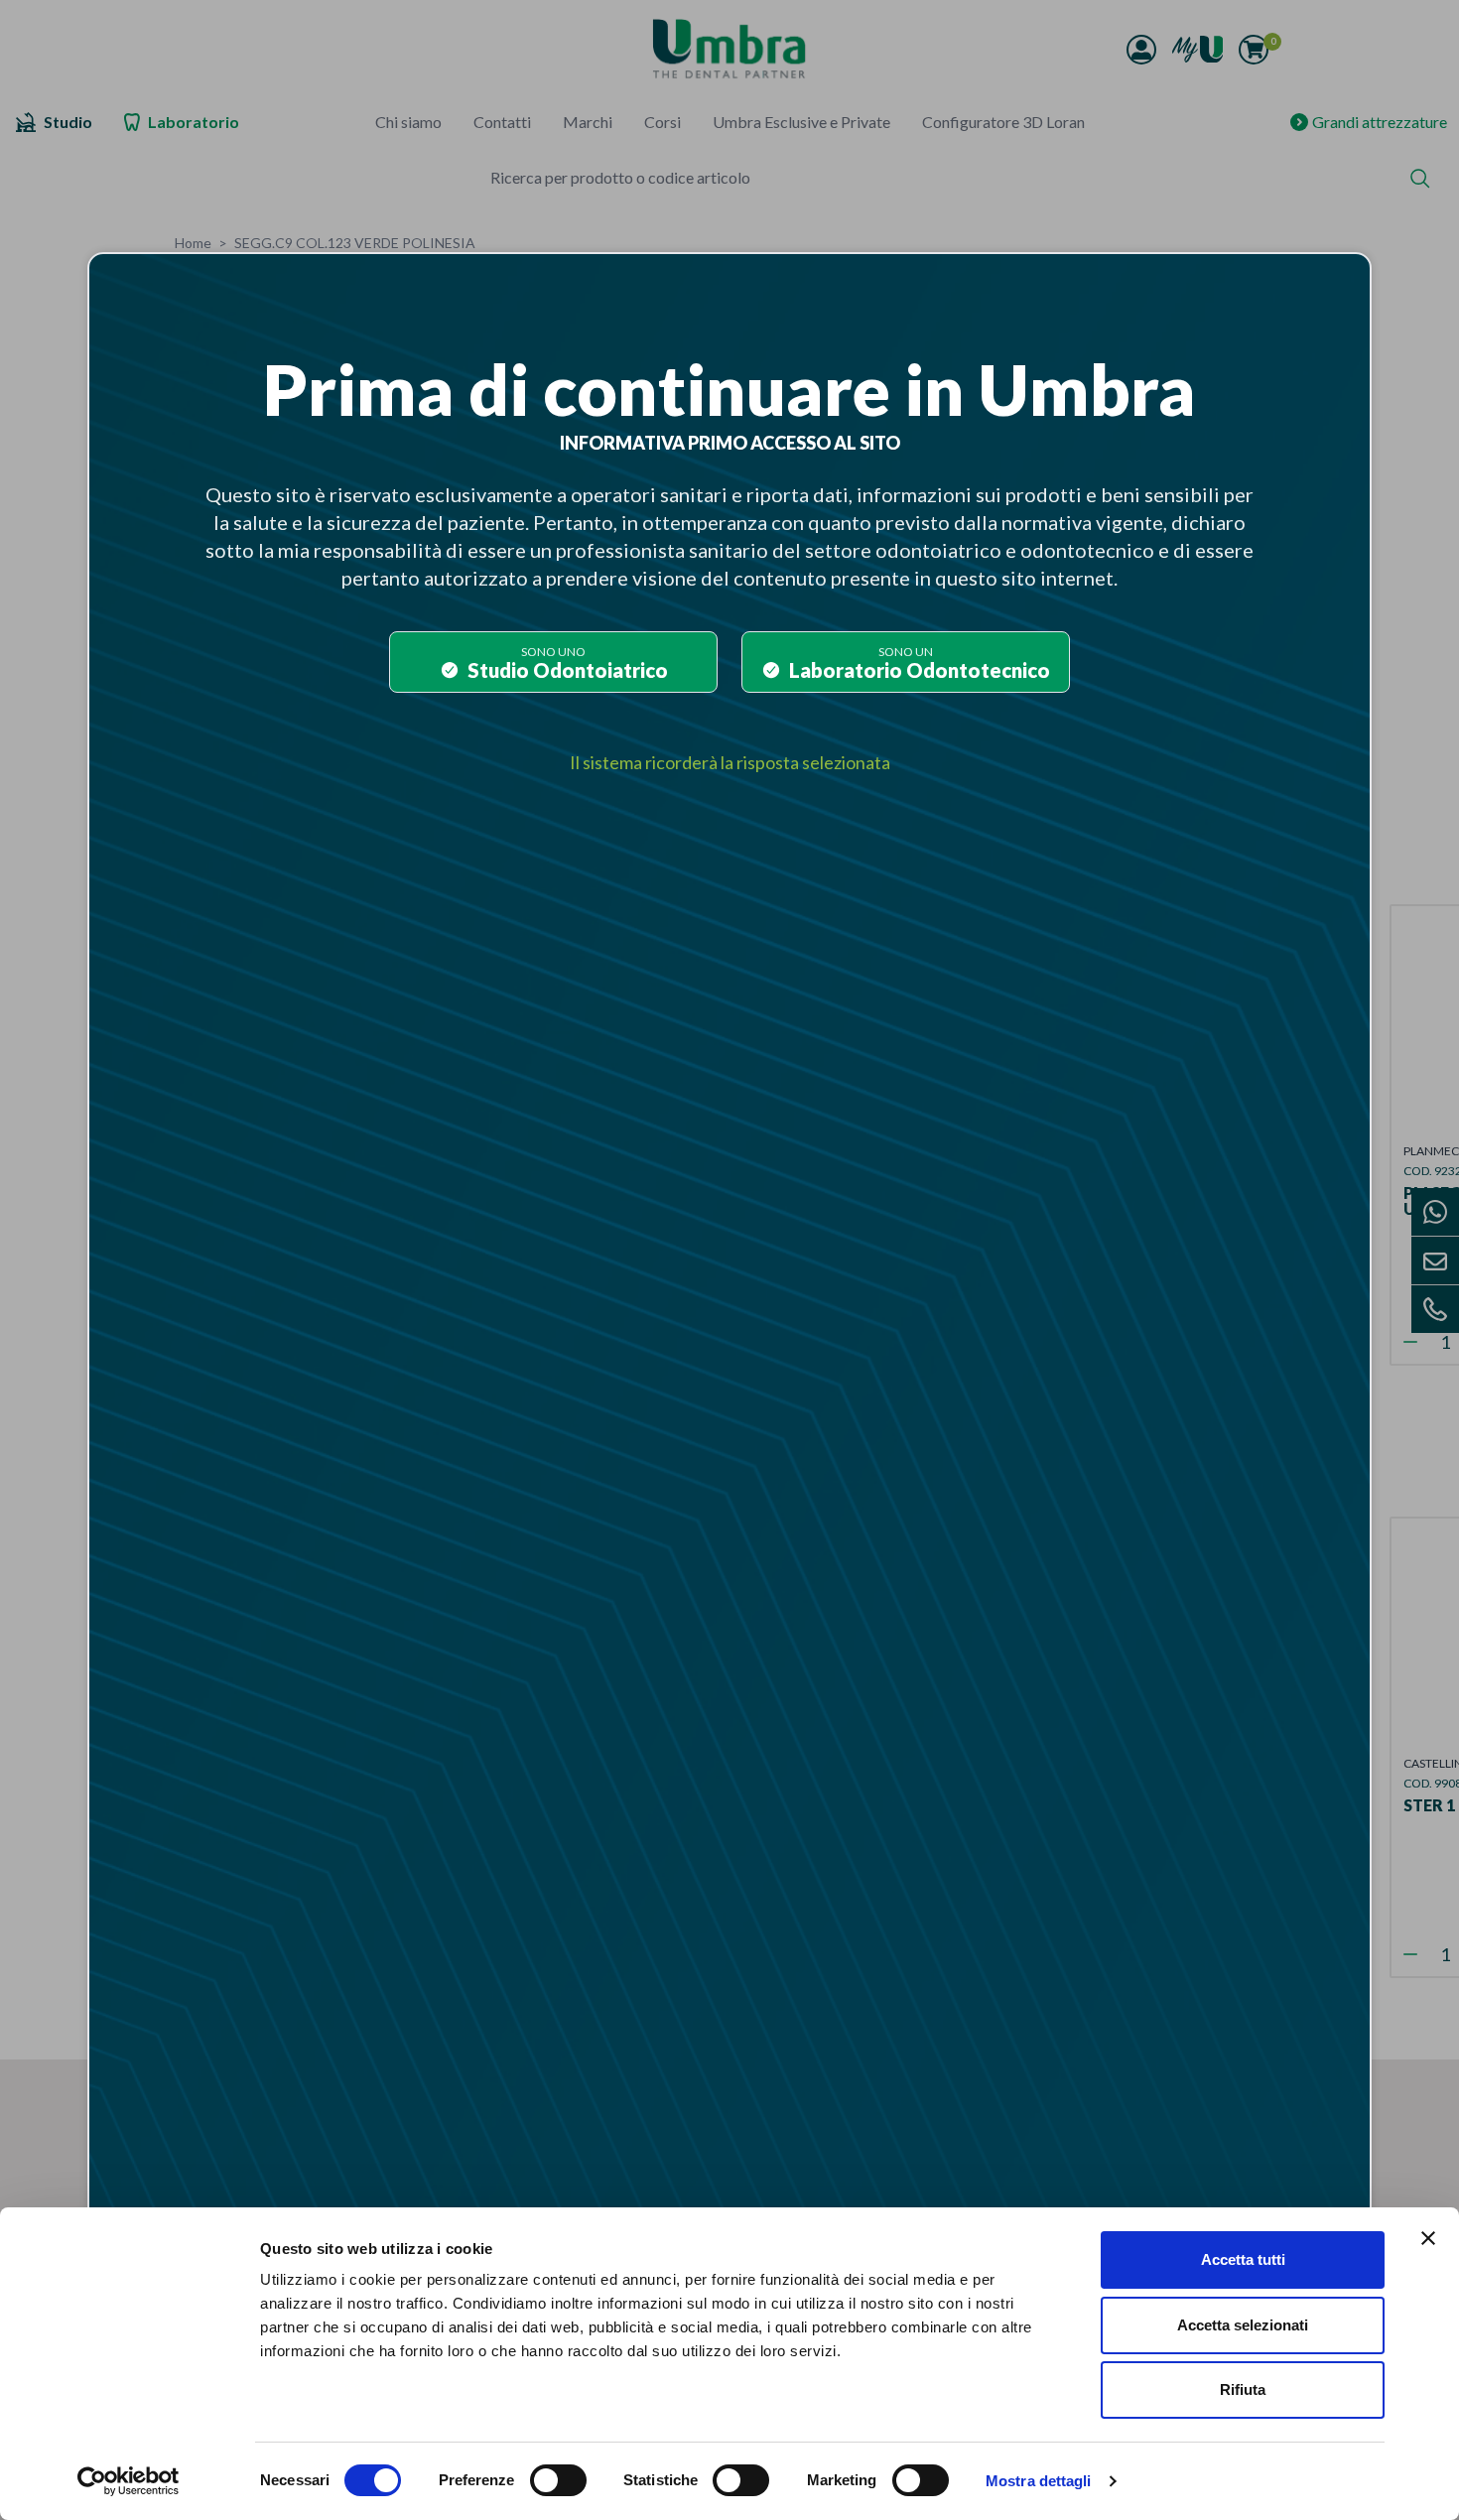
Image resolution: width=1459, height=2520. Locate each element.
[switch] (558, 2480)
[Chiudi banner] (1428, 2238)
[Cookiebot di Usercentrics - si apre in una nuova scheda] (129, 2481)
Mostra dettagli (1039, 2481)
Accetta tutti (1243, 2259)
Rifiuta (1243, 2389)
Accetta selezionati (1243, 2325)
